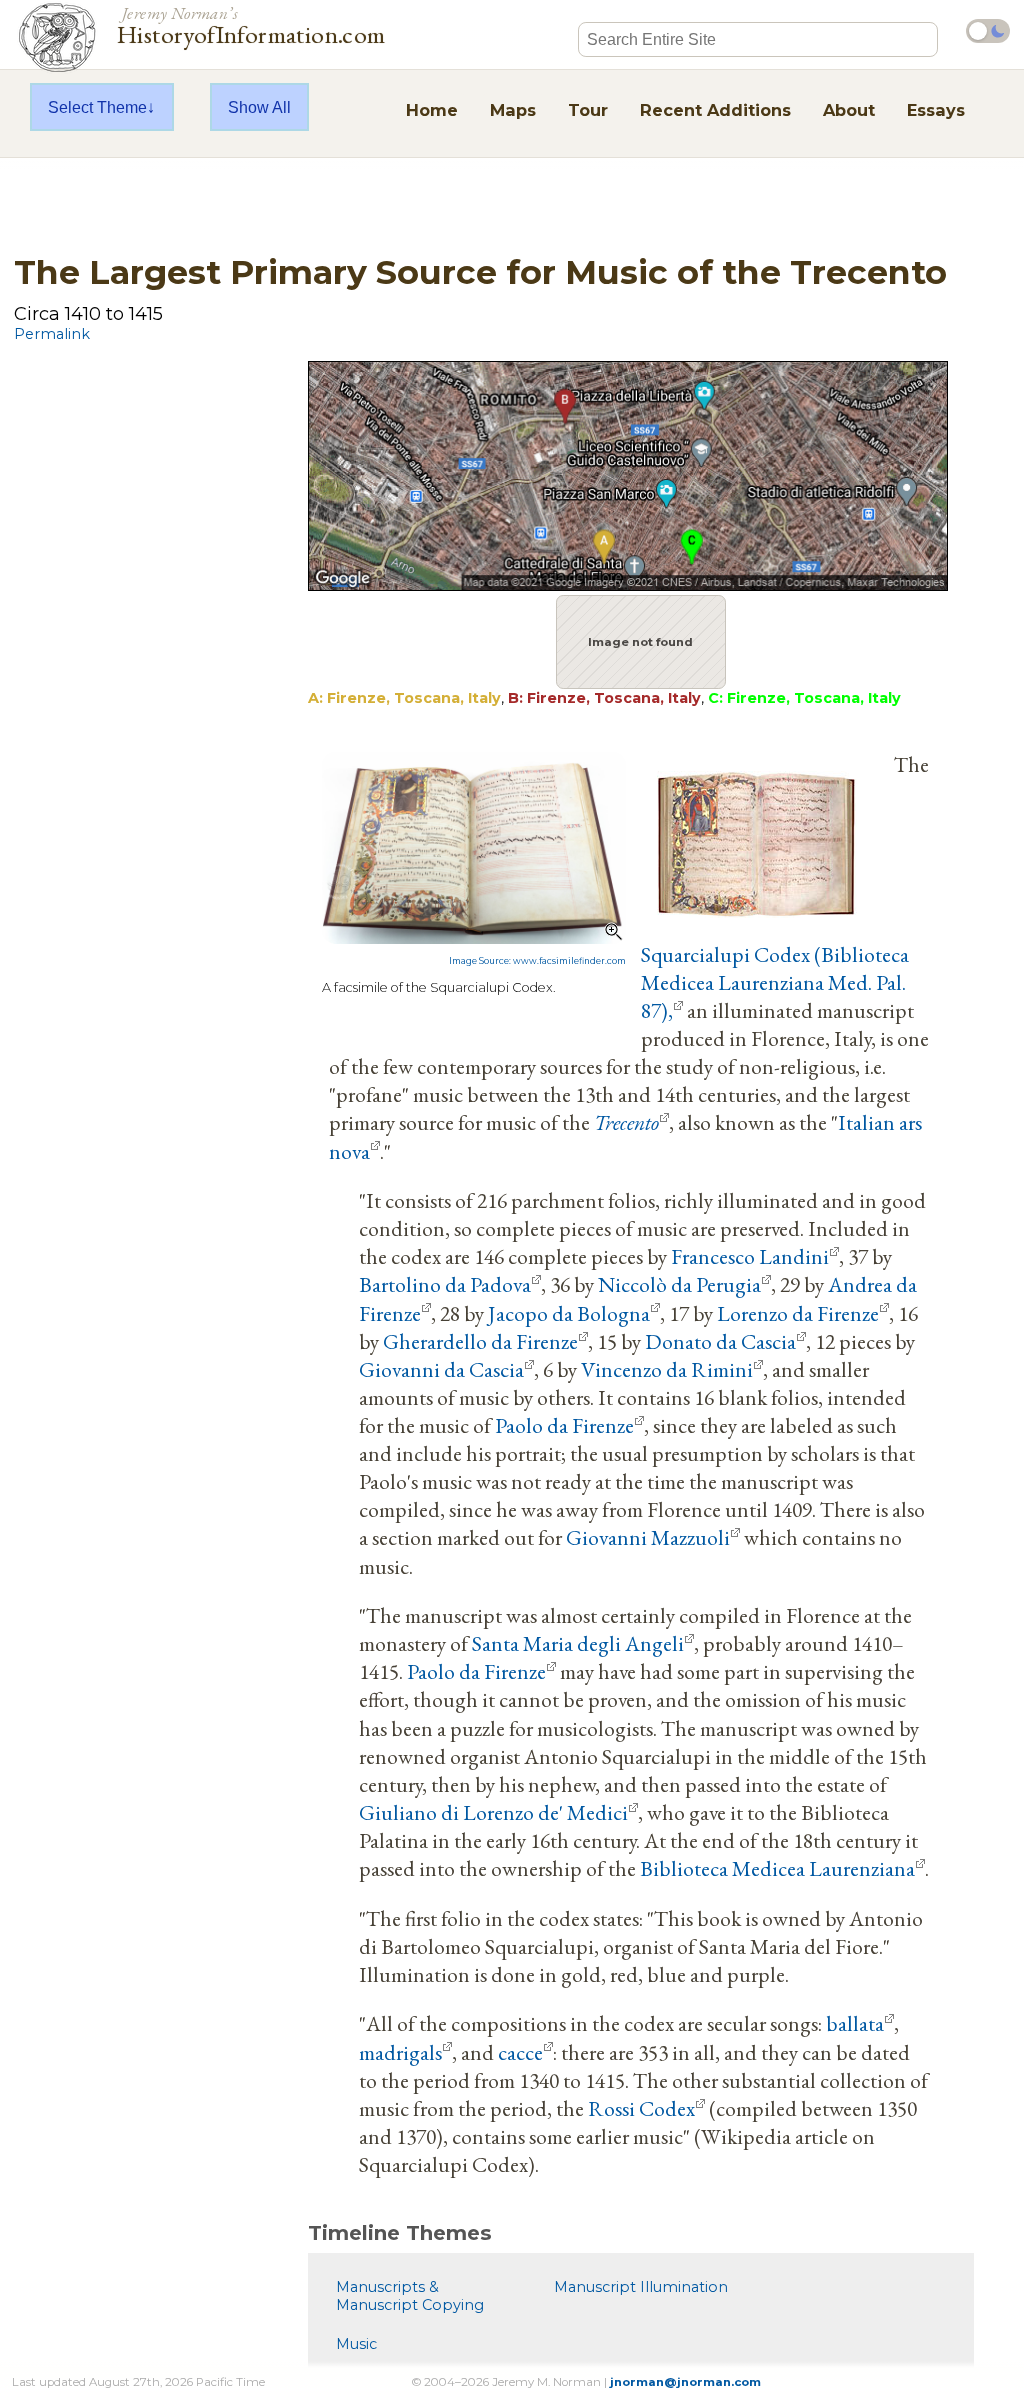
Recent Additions (715, 110)
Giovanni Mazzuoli (648, 1537)
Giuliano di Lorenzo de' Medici (493, 1812)
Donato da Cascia (720, 1341)
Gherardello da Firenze (480, 1341)
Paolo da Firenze (564, 1425)
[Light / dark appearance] (988, 31)
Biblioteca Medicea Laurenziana (777, 1868)
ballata (855, 2023)
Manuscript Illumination (641, 2287)
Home (432, 110)
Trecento (626, 1122)
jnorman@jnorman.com (685, 2382)
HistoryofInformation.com (251, 24)
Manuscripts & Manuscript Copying (410, 2296)
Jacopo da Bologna (569, 1313)
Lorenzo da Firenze (798, 1313)
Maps (513, 110)
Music (356, 2344)
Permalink (52, 334)
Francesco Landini (750, 1256)
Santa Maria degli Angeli (578, 1643)
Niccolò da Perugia (679, 1284)
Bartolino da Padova (445, 1284)
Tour (588, 110)
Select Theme (97, 107)
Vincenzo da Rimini (667, 1369)
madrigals (400, 2052)
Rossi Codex (641, 2108)
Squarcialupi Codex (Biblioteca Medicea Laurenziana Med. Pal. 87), (775, 982)
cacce (520, 2052)
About (849, 110)
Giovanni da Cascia (441, 1369)
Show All (259, 107)
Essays (936, 110)
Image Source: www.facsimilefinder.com (537, 961)
